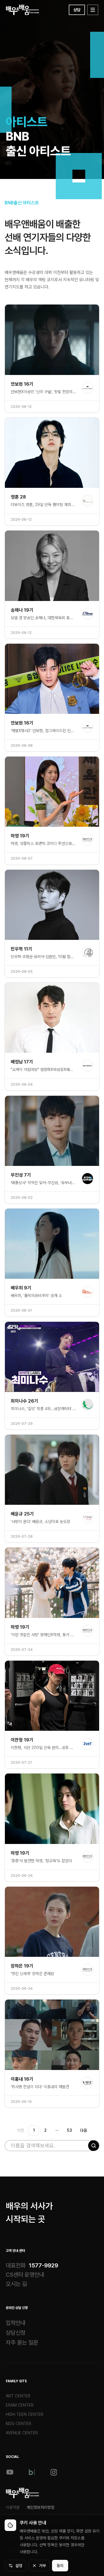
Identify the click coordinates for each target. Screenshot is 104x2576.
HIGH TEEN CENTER (25, 2414)
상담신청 (16, 2333)
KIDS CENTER (18, 2424)
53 (69, 2130)
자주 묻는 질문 (22, 2342)
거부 (42, 2566)
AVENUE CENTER (22, 2433)
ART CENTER (18, 2396)
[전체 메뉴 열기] (93, 10)
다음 (83, 2130)
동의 (60, 2566)
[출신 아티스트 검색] (94, 2146)
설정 (19, 2566)
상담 (77, 10)
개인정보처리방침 (40, 2507)
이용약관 (13, 2507)
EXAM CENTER (20, 2405)
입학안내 (16, 2323)
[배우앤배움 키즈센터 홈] (22, 2493)
